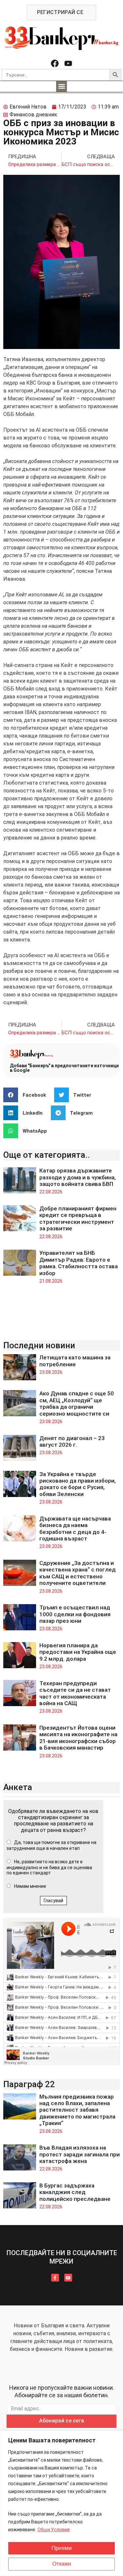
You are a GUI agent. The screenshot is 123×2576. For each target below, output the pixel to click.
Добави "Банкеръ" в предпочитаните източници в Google (64, 1068)
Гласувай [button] (53, 1901)
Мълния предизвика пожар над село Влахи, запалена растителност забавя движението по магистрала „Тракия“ (77, 2110)
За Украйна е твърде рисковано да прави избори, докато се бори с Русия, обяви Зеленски (78, 1484)
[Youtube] (69, 63)
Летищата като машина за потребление (75, 1361)
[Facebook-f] (55, 2278)
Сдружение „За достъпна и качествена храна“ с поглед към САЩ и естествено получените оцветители (78, 1573)
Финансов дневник (33, 115)
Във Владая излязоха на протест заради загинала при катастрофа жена (80, 2154)
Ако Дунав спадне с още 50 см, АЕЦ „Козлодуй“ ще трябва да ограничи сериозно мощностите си (77, 1403)
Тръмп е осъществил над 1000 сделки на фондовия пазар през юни (75, 1614)
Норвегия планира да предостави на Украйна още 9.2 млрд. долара (78, 1652)
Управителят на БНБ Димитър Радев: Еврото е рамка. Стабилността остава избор (79, 1263)
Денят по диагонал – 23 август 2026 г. (72, 1441)
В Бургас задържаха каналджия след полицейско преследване (75, 2192)
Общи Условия (53, 2530)
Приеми (62, 2548)
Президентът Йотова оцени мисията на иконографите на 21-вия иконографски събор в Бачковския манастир (78, 1738)
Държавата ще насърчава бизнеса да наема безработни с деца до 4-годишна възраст (75, 1529)
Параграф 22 (29, 2084)
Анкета (18, 1787)
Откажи (62, 2564)
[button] (61, 86)
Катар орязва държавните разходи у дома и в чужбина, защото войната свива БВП (78, 1177)
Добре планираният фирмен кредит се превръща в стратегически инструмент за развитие (78, 1218)
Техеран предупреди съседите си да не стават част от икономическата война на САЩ (75, 1693)
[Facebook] (55, 63)
